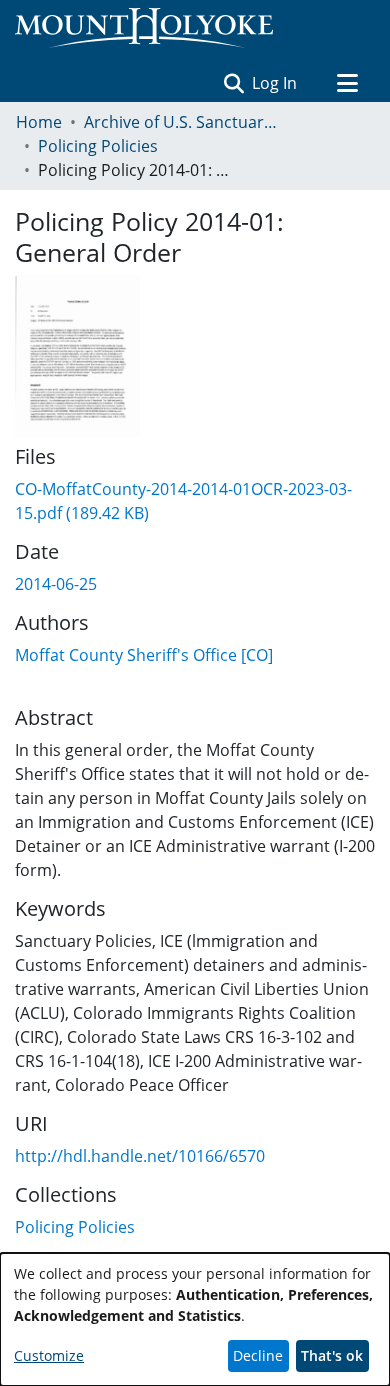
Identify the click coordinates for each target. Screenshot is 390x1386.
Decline (258, 1355)
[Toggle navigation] (347, 83)
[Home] (144, 28)
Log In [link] (275, 83)
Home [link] (39, 122)
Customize (49, 1355)
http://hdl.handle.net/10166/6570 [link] (140, 1156)
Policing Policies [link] (98, 146)
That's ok (332, 1355)
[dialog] (195, 1319)
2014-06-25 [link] (56, 584)
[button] (233, 83)
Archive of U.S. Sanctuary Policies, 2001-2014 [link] (184, 122)
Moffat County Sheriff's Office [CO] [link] (144, 655)
